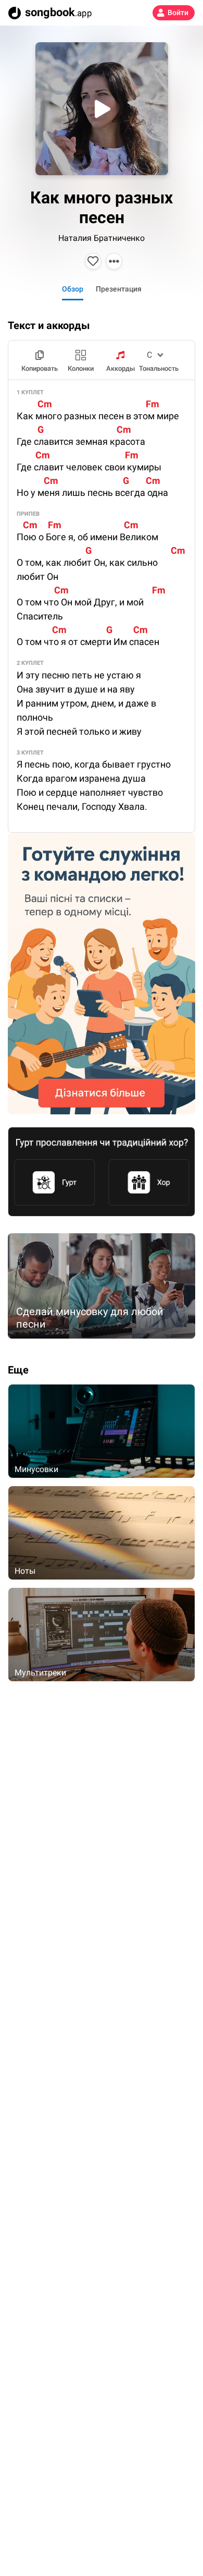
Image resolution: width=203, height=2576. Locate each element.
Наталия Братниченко (102, 238)
